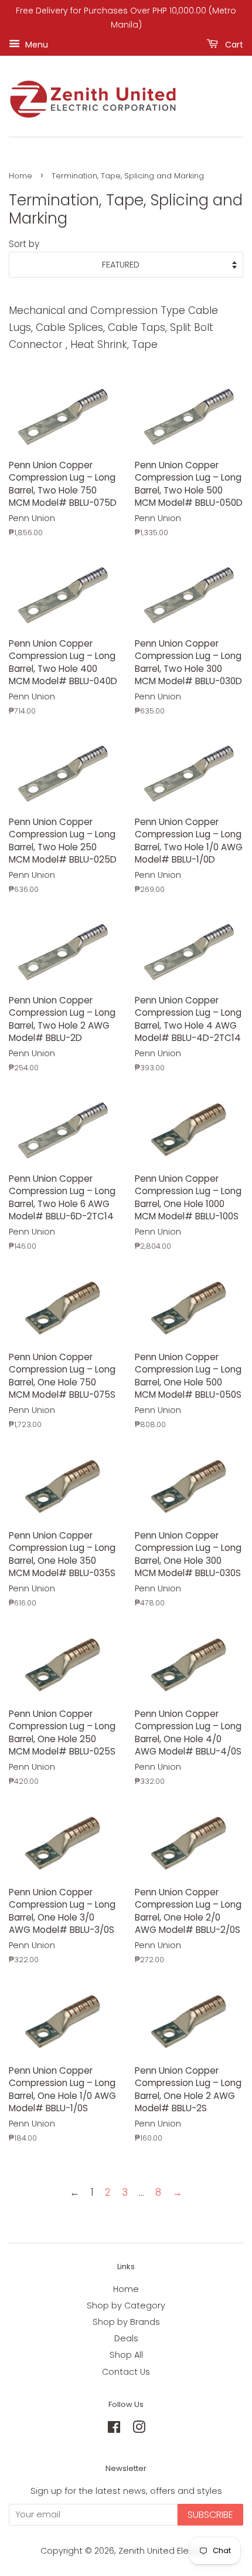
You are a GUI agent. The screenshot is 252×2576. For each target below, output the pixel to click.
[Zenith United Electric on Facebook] (114, 2429)
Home (21, 176)
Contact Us (126, 2372)
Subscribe (210, 2515)
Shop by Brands (126, 2322)
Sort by (24, 244)
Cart (233, 44)
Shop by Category (126, 2305)
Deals (126, 2338)
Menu (35, 44)
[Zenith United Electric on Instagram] (139, 2429)
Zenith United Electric (164, 2551)
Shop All (126, 2355)
